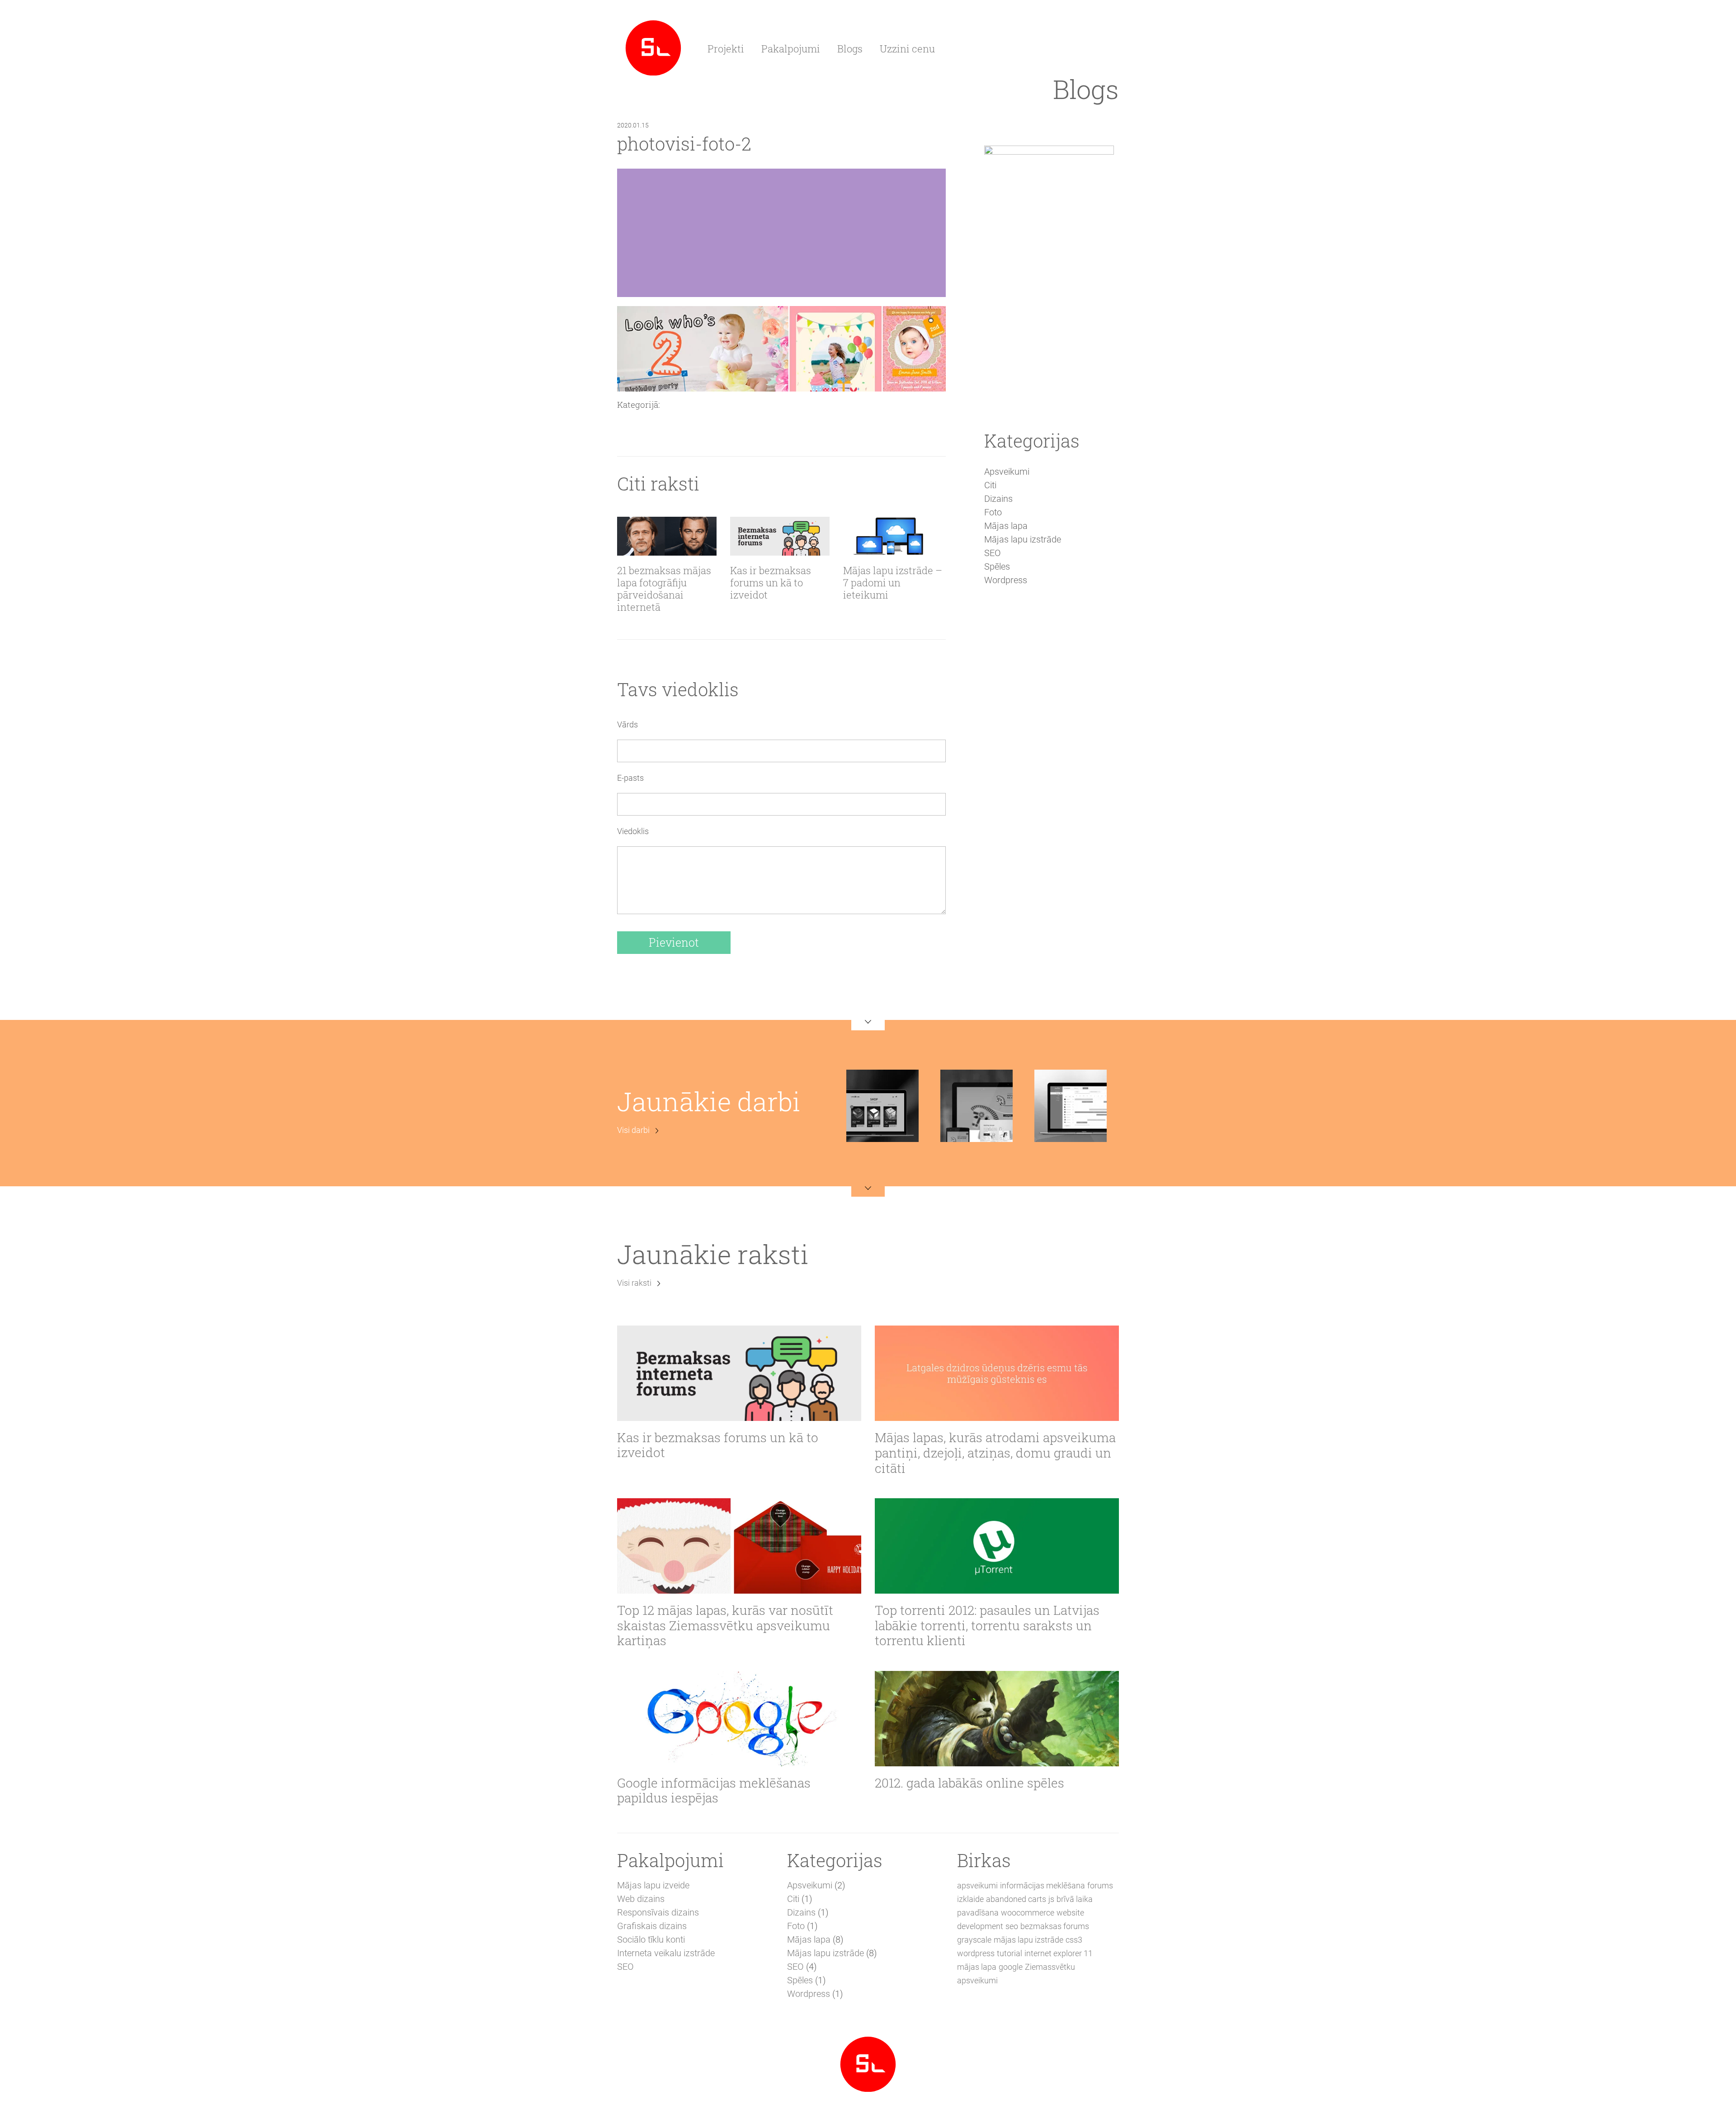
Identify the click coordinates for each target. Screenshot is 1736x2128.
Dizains (998, 499)
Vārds (627, 724)
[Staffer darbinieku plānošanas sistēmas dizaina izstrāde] (1071, 1105)
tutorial (1010, 1953)
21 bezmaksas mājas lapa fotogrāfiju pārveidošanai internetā (664, 589)
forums (1100, 1885)
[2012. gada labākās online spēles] (997, 1719)
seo (1012, 1926)
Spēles (997, 566)
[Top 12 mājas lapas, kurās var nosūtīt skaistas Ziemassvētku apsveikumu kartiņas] (739, 1546)
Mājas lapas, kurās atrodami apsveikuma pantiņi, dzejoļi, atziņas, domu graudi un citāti (995, 1453)
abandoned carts (1016, 1899)
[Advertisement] (1049, 750)
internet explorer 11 (1059, 1953)
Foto (993, 512)
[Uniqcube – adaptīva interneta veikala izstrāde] (882, 1105)
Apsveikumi (1007, 472)
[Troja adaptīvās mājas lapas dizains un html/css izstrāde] (976, 1105)
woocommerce (1028, 1913)
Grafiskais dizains (652, 1926)
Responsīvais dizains (658, 1912)
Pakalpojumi (791, 49)
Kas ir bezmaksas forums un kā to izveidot (771, 583)
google (1011, 1967)
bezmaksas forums (1055, 1926)
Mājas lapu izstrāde (1023, 539)
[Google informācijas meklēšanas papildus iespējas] (739, 1719)
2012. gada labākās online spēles (969, 1783)
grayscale (974, 1940)
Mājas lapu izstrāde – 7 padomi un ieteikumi (893, 583)
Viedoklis (633, 831)
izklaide (970, 1899)
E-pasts (630, 778)
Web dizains (641, 1899)
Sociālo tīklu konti (651, 1939)
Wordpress (1006, 580)
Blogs (850, 49)
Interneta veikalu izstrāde (666, 1953)
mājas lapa (977, 1967)
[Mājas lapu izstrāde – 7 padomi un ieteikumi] (893, 536)
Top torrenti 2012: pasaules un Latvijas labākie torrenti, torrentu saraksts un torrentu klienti (987, 1625)
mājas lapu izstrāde (1028, 1940)
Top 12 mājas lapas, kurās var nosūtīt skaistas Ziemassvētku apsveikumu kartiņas (725, 1625)
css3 (1074, 1940)
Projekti (726, 49)
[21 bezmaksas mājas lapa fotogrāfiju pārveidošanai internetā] (667, 536)
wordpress (976, 1953)
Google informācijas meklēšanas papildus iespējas (714, 1791)
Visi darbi (633, 1130)
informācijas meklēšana (1043, 1885)
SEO (993, 553)
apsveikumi (977, 1885)
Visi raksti (634, 1283)
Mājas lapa (1006, 526)
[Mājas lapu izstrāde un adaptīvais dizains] (653, 47)
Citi (990, 485)
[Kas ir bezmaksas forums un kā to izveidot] (780, 536)
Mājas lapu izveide (653, 1885)
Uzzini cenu (907, 49)
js (1051, 1899)
